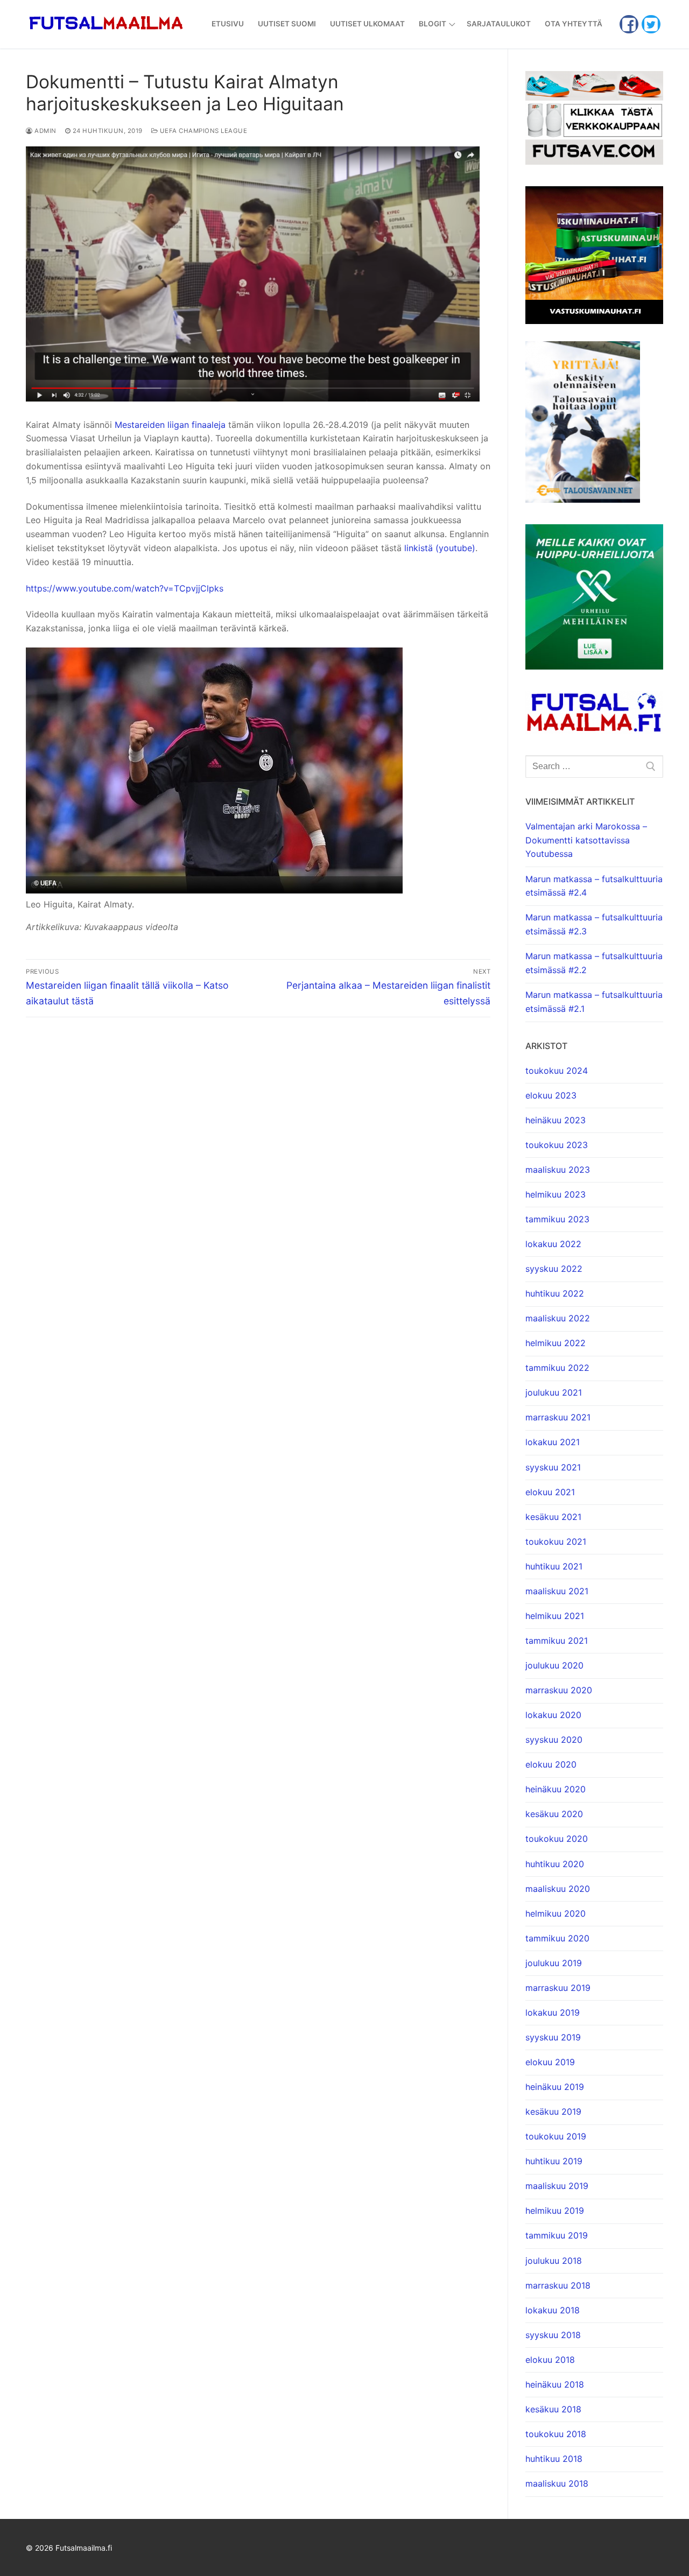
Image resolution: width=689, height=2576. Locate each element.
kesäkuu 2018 (553, 2409)
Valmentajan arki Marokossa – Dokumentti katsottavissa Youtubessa (586, 840)
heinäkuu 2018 (555, 2384)
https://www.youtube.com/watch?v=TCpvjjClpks (125, 588)
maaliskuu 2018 (557, 2483)
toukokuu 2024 (557, 1071)
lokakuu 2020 (553, 1715)
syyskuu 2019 (553, 2037)
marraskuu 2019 (558, 1988)
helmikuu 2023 (556, 1194)
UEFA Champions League (202, 131)
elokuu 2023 (551, 1095)
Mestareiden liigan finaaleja (170, 425)
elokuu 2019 (550, 2062)
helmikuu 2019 (555, 2211)
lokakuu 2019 (553, 2012)
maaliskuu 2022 (558, 1318)
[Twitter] (651, 24)
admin (45, 131)
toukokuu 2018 (556, 2434)
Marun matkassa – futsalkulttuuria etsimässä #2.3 (594, 924)
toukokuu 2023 (557, 1145)
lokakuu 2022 (553, 1244)
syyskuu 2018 (553, 2335)
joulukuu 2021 (554, 1392)
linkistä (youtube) (440, 548)
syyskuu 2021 (553, 1467)
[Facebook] (629, 24)
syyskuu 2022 (554, 1269)
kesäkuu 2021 (553, 1517)
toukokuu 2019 (556, 2136)
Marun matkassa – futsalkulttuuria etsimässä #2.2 (594, 963)
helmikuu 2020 (556, 1913)
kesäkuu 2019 (553, 2112)
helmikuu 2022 (556, 1343)
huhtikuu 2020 (555, 1864)
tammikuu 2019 (557, 2235)
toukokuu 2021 (556, 1542)
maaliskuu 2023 (558, 1170)
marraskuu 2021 (558, 1417)
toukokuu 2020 (557, 1839)
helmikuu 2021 (555, 1616)
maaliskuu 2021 (557, 1591)
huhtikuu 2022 (555, 1293)
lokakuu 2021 (553, 1442)
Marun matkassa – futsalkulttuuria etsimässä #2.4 (594, 886)
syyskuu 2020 (554, 1740)
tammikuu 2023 (557, 1219)
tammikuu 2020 (557, 1938)
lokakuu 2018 (553, 2310)
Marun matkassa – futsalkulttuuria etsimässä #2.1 (594, 1002)
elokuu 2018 (550, 2360)
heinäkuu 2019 (555, 2087)
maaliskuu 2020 (558, 1889)
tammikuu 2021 (557, 1641)
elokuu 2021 (550, 1492)
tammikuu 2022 (557, 1368)
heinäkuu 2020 (556, 1789)
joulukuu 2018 (554, 2261)
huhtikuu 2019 (554, 2161)
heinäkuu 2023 (556, 1120)
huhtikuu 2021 (554, 1566)
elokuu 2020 (551, 1764)
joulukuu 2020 (554, 1665)
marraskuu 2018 (558, 2285)
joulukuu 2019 (554, 1963)
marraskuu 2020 (559, 1690)
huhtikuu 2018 (554, 2459)
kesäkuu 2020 (554, 1814)
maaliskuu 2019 (557, 2186)
